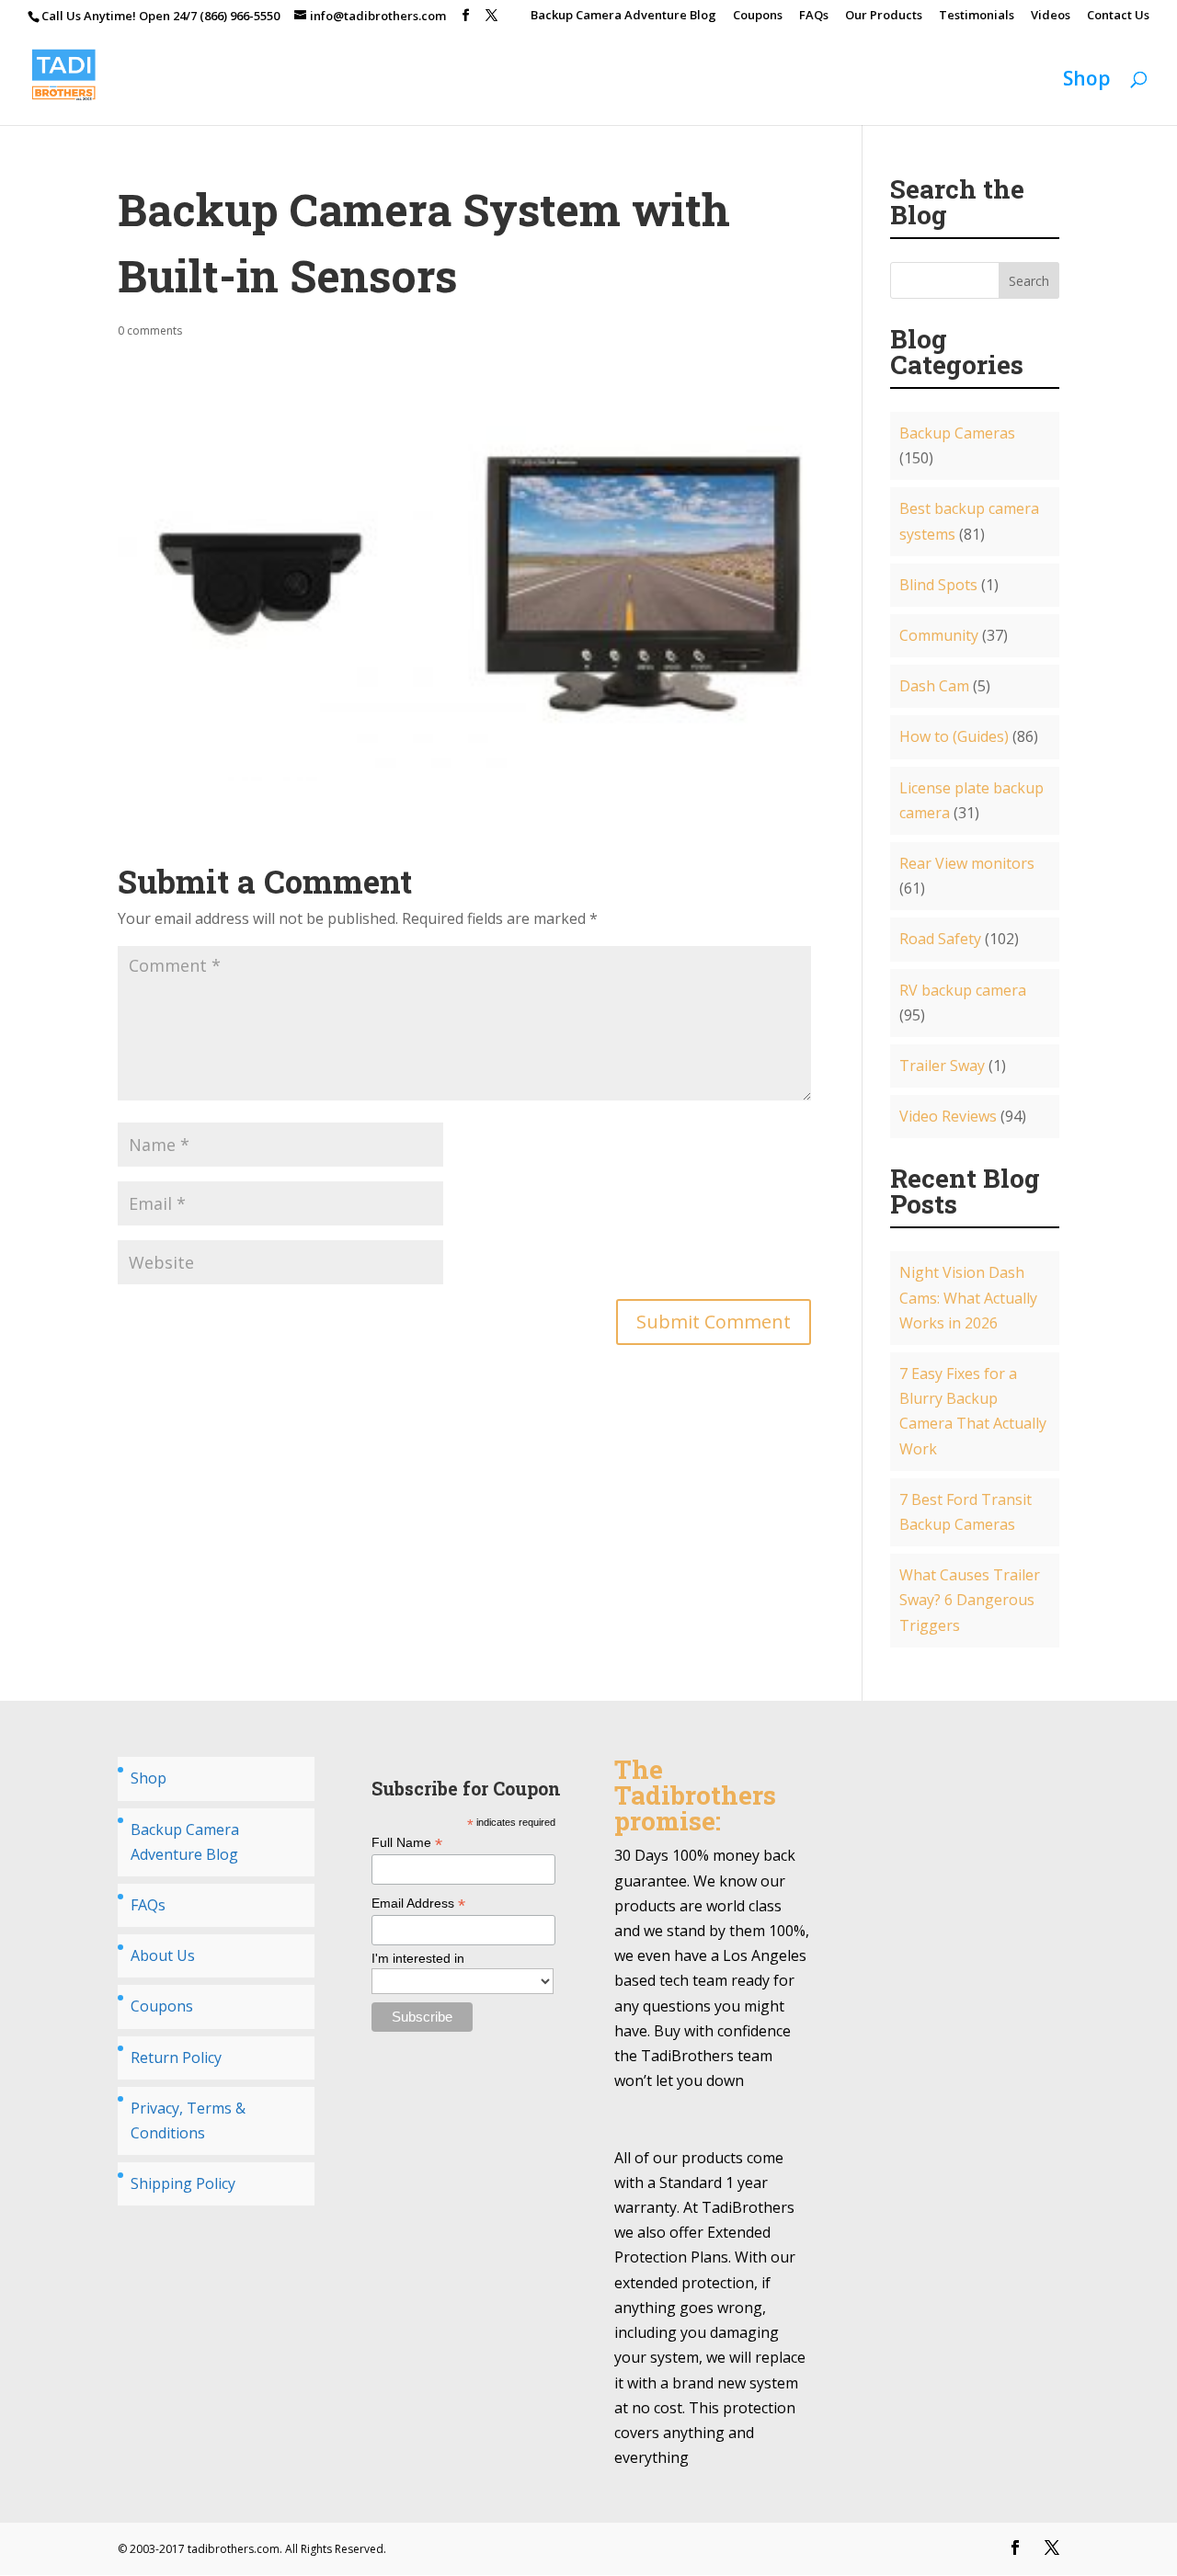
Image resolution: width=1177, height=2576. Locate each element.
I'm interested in (418, 1958)
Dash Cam (934, 686)
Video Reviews (948, 1116)
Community (939, 635)
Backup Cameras (957, 433)
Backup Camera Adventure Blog (623, 16)
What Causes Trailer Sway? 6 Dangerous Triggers (970, 1600)
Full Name (407, 1843)
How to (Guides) (954, 736)
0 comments (150, 331)
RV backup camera (963, 990)
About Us (163, 1955)
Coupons (758, 16)
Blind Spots (938, 585)
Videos (1051, 16)
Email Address (418, 1904)
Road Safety (940, 939)
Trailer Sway (942, 1066)
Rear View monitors (967, 863)
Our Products (884, 16)
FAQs (814, 16)
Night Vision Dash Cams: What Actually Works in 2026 (968, 1297)
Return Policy (176, 2057)
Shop (1087, 81)
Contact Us (1118, 16)
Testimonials (977, 16)
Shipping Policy (183, 2183)
